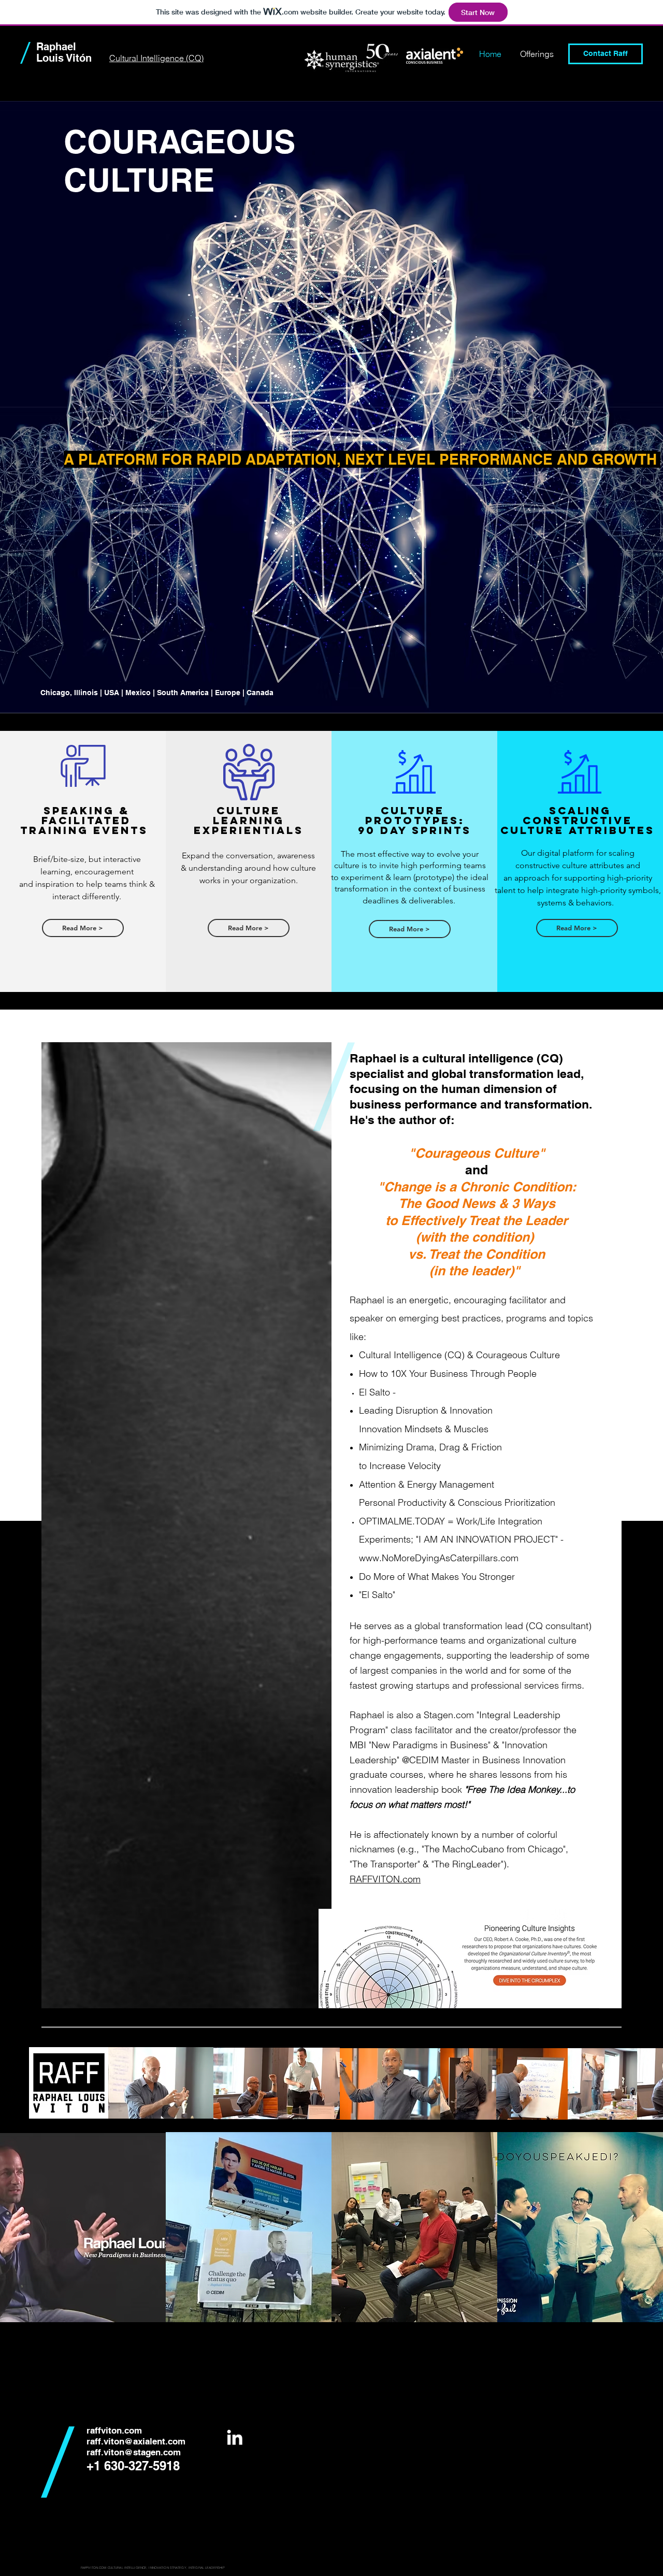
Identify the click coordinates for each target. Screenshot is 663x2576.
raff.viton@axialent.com (136, 2441)
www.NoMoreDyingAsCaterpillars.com (439, 1558)
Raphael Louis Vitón (64, 52)
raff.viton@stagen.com (134, 2452)
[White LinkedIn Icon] (235, 2437)
